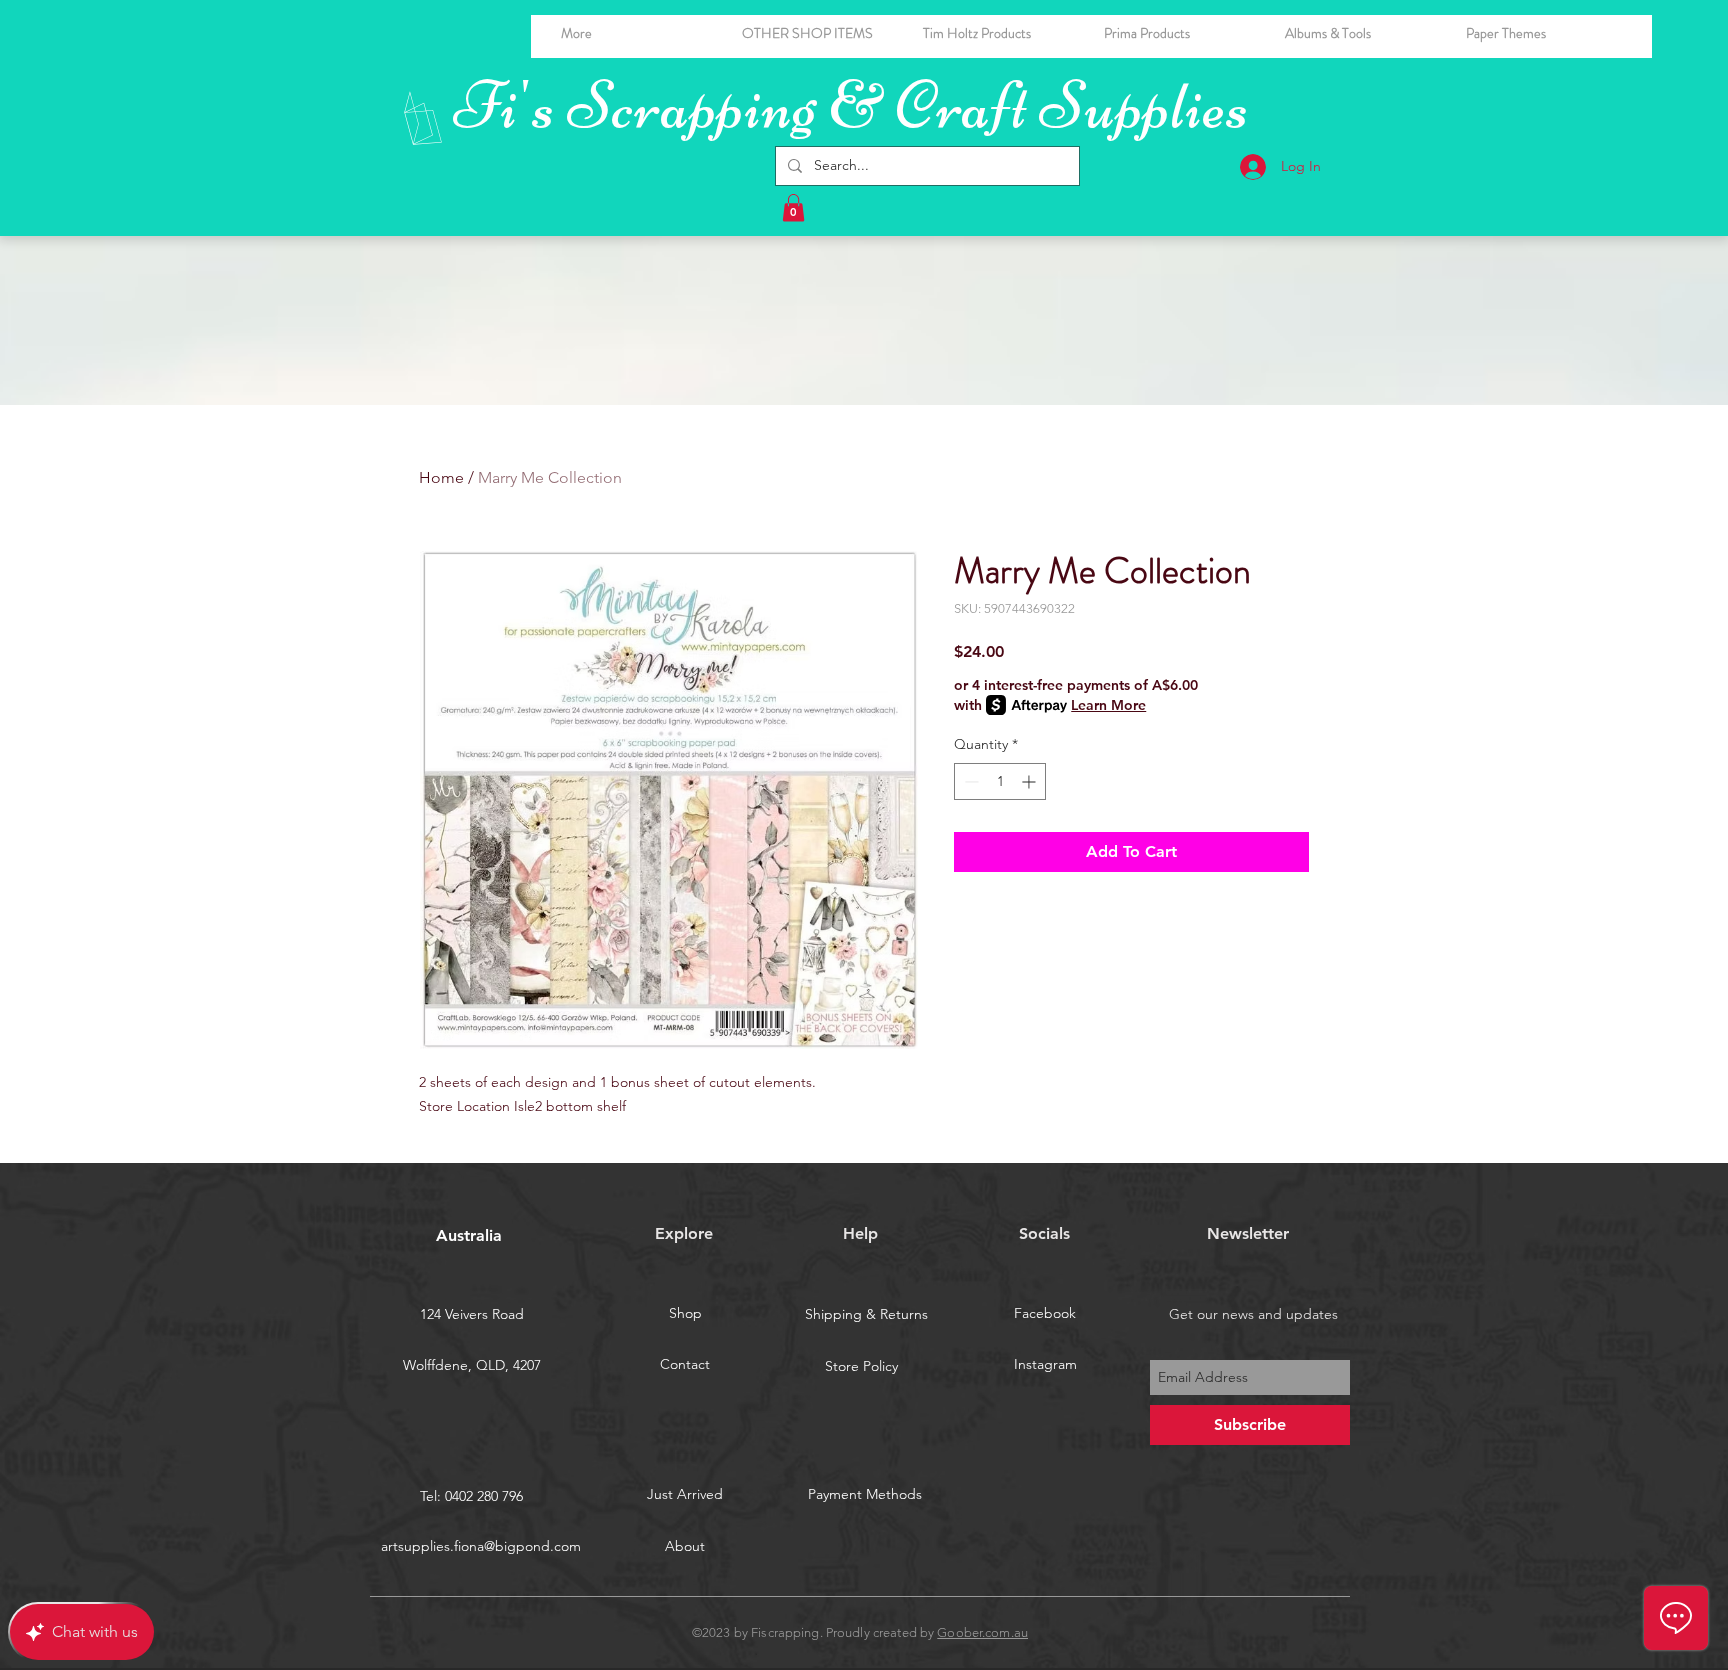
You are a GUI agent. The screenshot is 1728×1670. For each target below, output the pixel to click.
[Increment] (1030, 781)
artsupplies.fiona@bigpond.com (481, 1546)
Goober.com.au (982, 1632)
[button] (1360, 33)
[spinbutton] (1000, 781)
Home (441, 477)
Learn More (1108, 705)
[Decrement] (969, 781)
